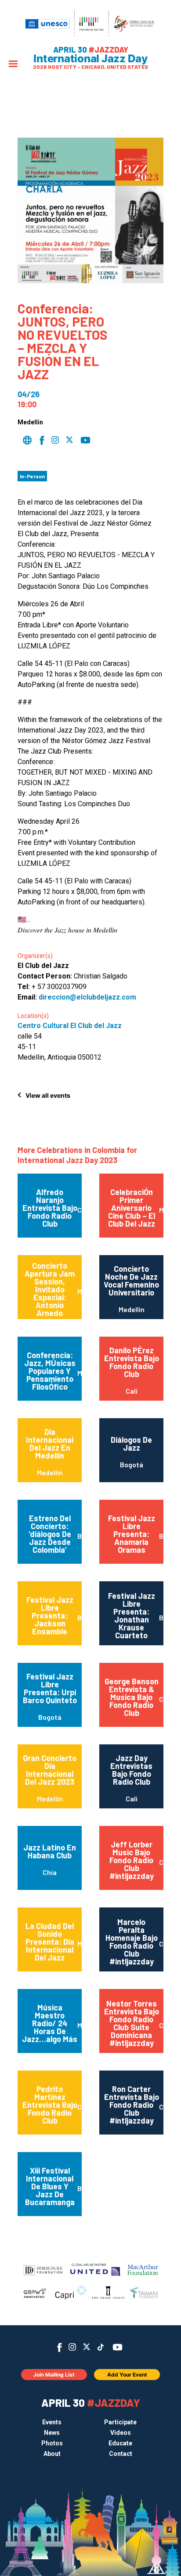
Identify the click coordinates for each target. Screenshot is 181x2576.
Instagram (72, 2347)
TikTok (101, 2347)
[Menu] (13, 65)
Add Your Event (127, 2375)
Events (52, 2422)
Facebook (60, 2347)
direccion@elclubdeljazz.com (87, 997)
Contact (121, 2454)
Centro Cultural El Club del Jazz (70, 1026)
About (52, 2454)
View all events (48, 1095)
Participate (120, 2422)
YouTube (118, 2347)
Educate (120, 2443)
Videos (121, 2433)
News (52, 2433)
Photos (52, 2443)
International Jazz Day (90, 59)
